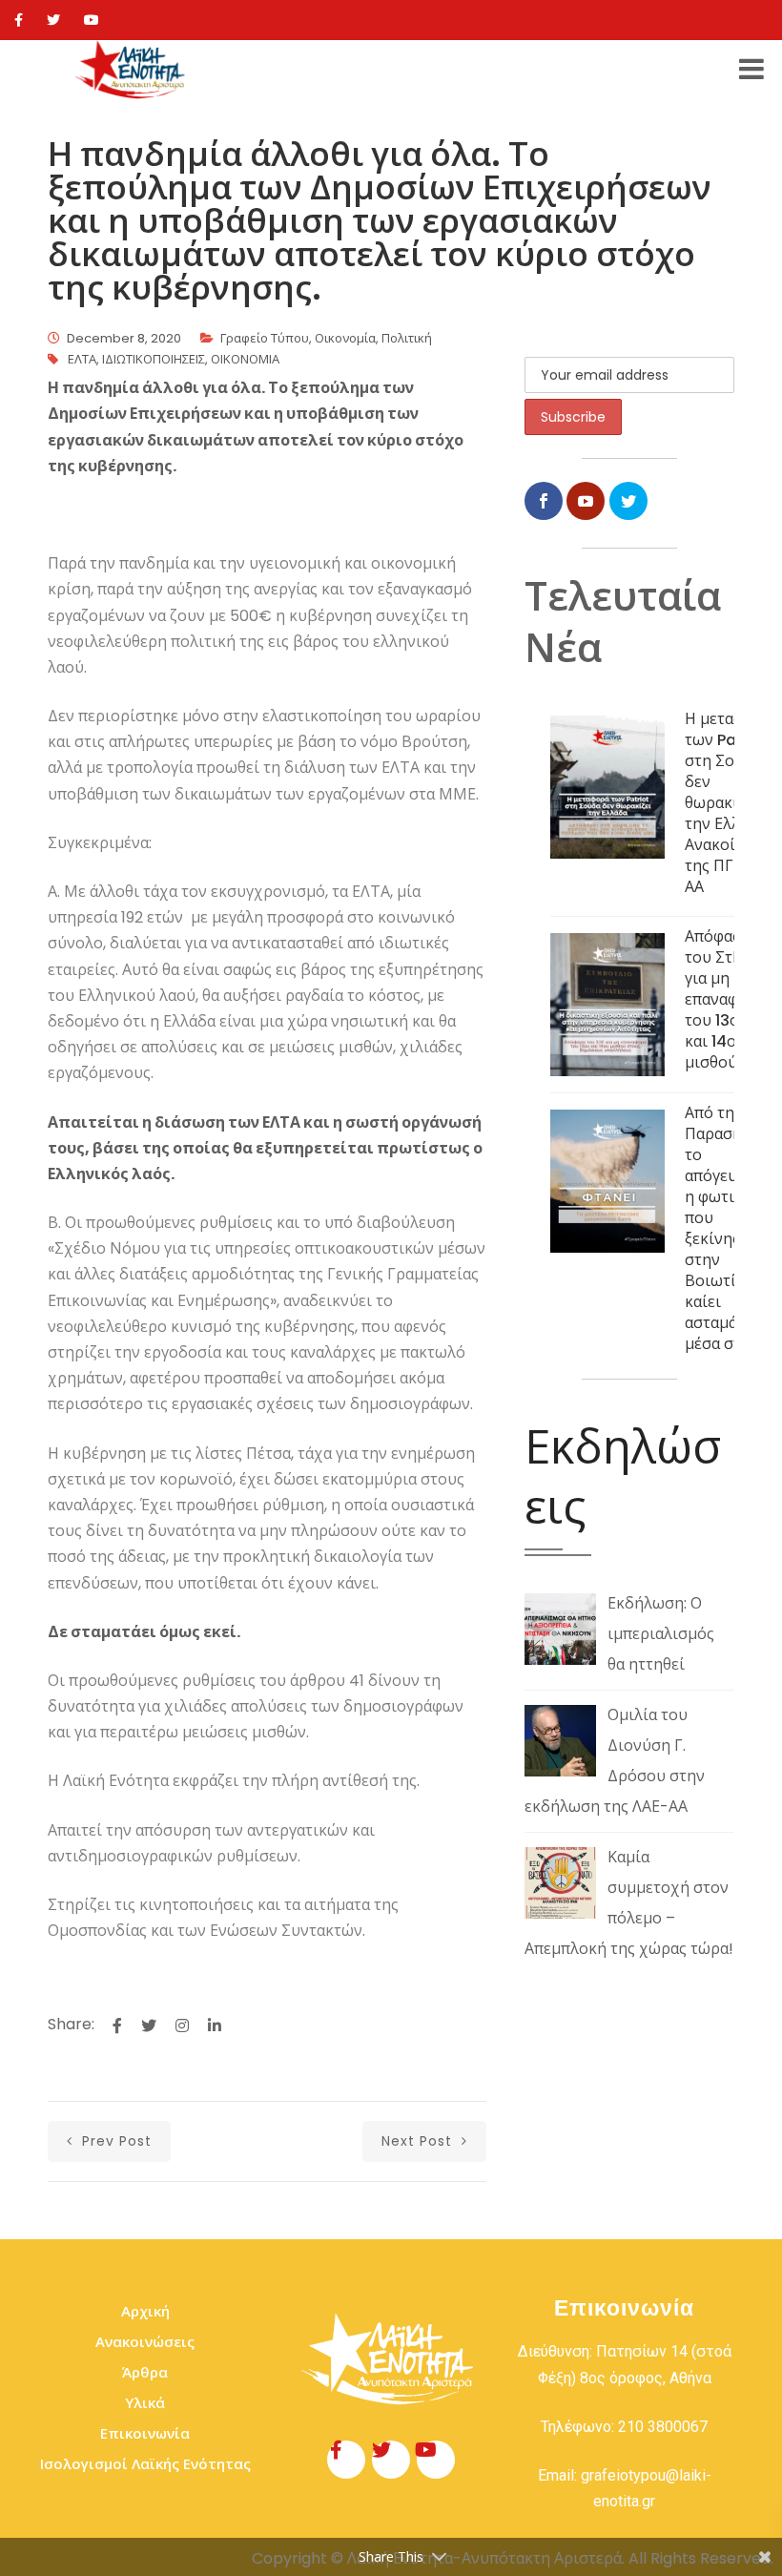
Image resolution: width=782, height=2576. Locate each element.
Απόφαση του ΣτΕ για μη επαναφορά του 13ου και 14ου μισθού (725, 999)
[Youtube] (92, 20)
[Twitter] (53, 20)
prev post (114, 2141)
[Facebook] (19, 20)
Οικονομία (345, 338)
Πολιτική (407, 338)
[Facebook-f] (346, 2460)
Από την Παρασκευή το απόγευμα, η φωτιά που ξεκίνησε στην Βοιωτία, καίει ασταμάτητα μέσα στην (728, 1228)
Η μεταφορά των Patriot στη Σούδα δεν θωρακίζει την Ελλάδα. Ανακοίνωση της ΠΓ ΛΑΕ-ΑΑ (730, 803)
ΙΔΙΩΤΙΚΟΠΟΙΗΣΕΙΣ (154, 359)
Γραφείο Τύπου (265, 338)
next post (419, 2141)
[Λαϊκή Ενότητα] (133, 70)
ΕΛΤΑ (82, 359)
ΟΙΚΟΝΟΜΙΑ (245, 359)
